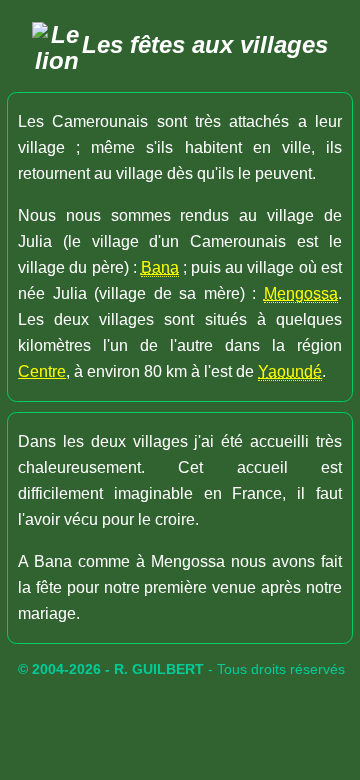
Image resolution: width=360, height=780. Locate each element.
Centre (42, 371)
